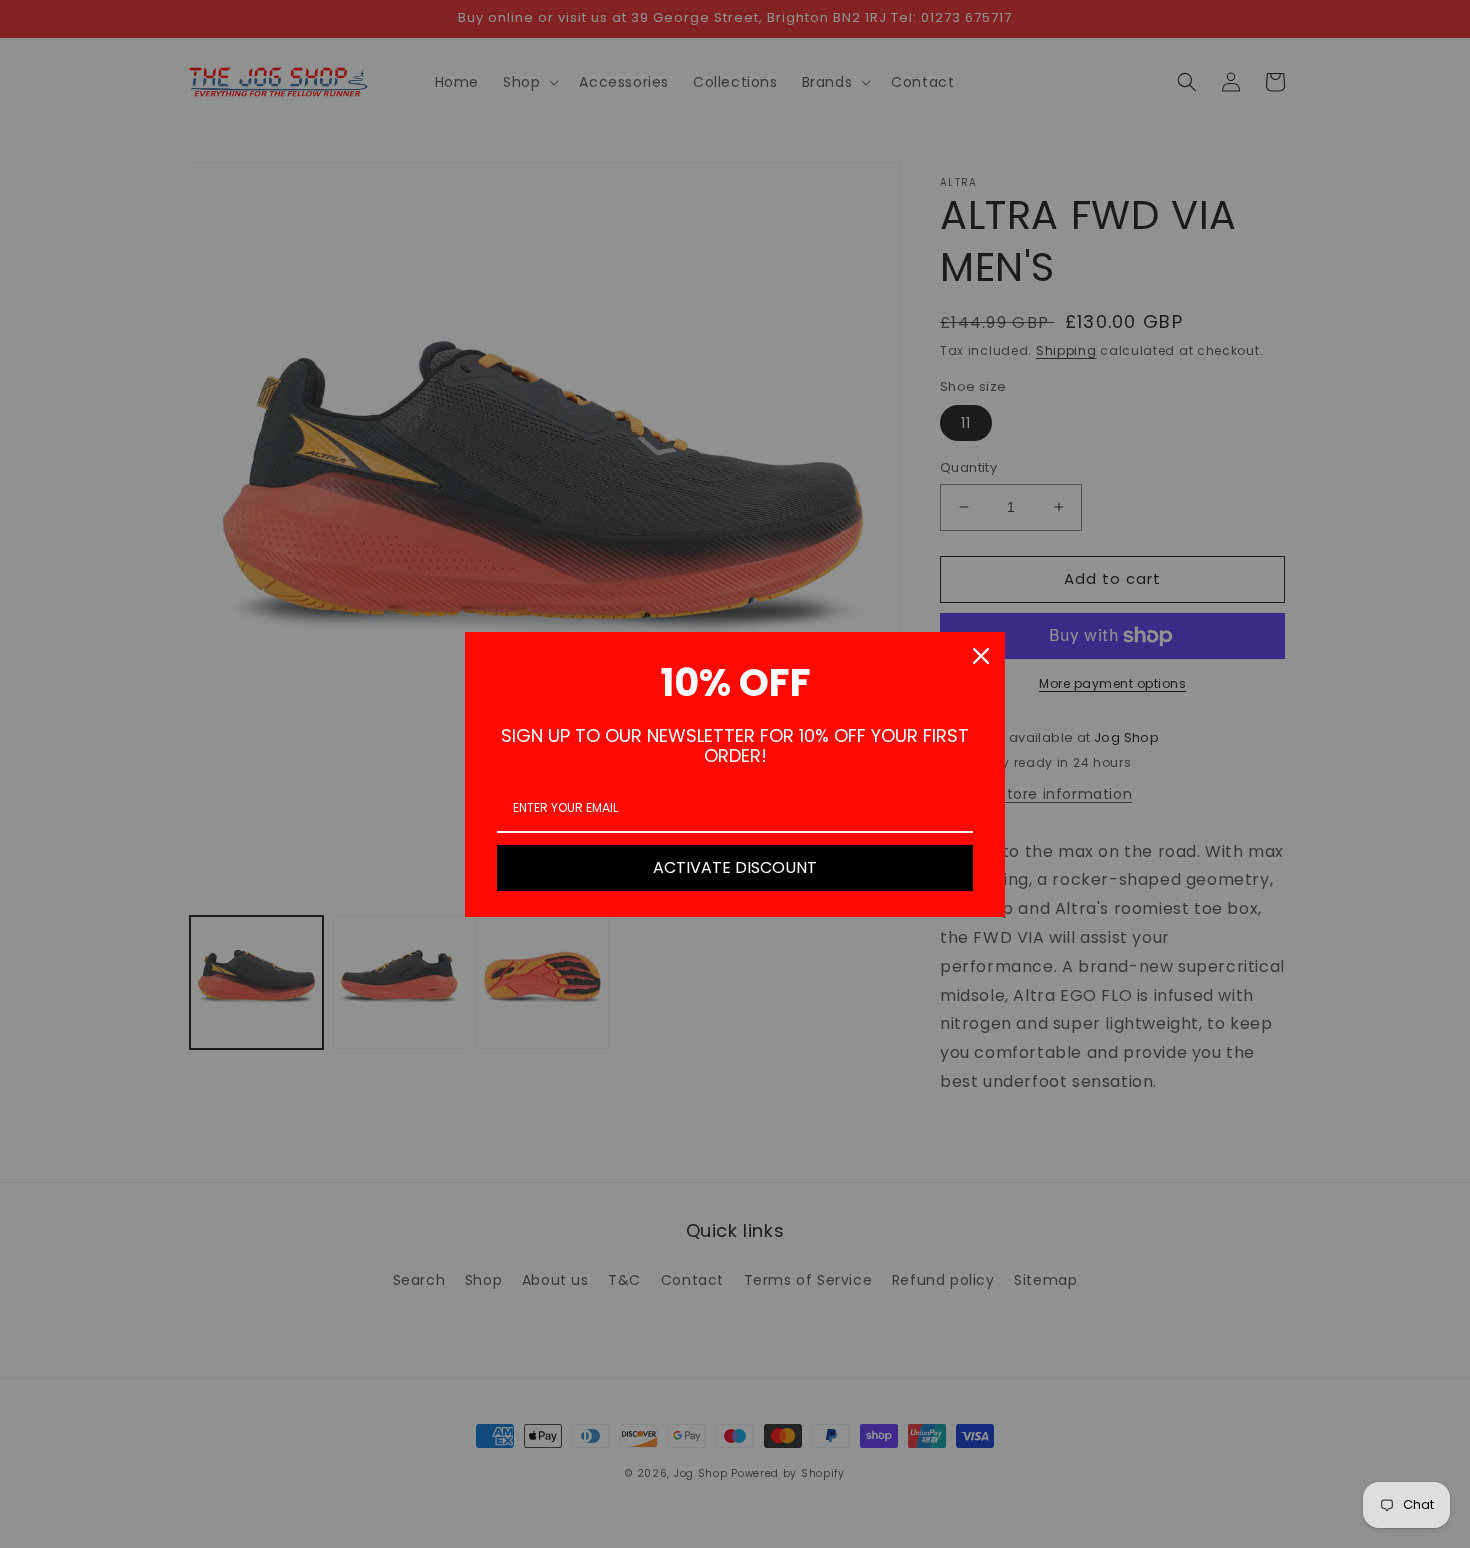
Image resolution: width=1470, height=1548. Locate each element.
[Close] (981, 656)
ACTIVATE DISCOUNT (735, 867)
